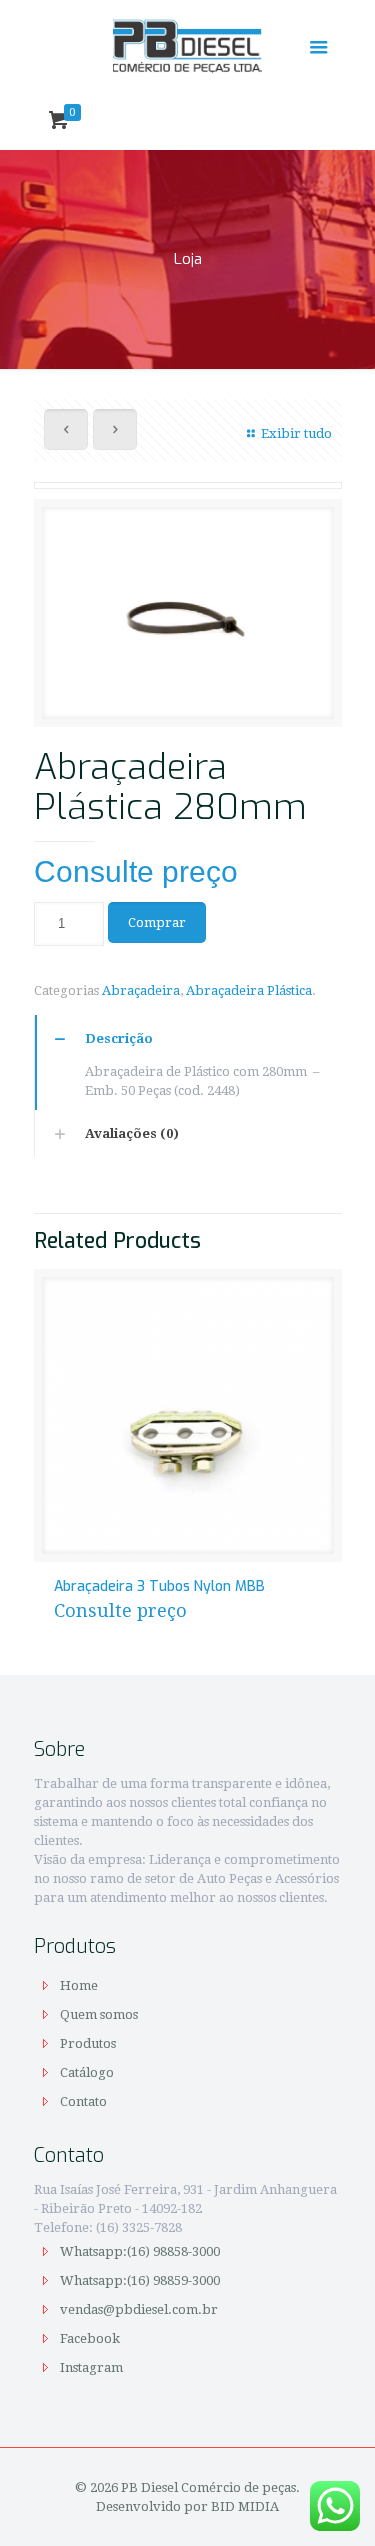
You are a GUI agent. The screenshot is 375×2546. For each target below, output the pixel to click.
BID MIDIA (245, 2506)
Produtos (88, 2043)
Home (79, 1985)
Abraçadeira (141, 990)
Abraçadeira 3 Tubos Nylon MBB (159, 1586)
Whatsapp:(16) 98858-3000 (141, 2251)
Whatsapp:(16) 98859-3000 (141, 2280)
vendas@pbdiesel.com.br (139, 2309)
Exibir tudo (296, 433)
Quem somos (99, 2014)
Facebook (90, 2338)
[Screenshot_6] (188, 620)
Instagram (91, 2367)
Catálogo (87, 2072)
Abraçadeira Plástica (249, 990)
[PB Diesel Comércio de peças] (188, 45)
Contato (83, 2101)
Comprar (157, 922)
